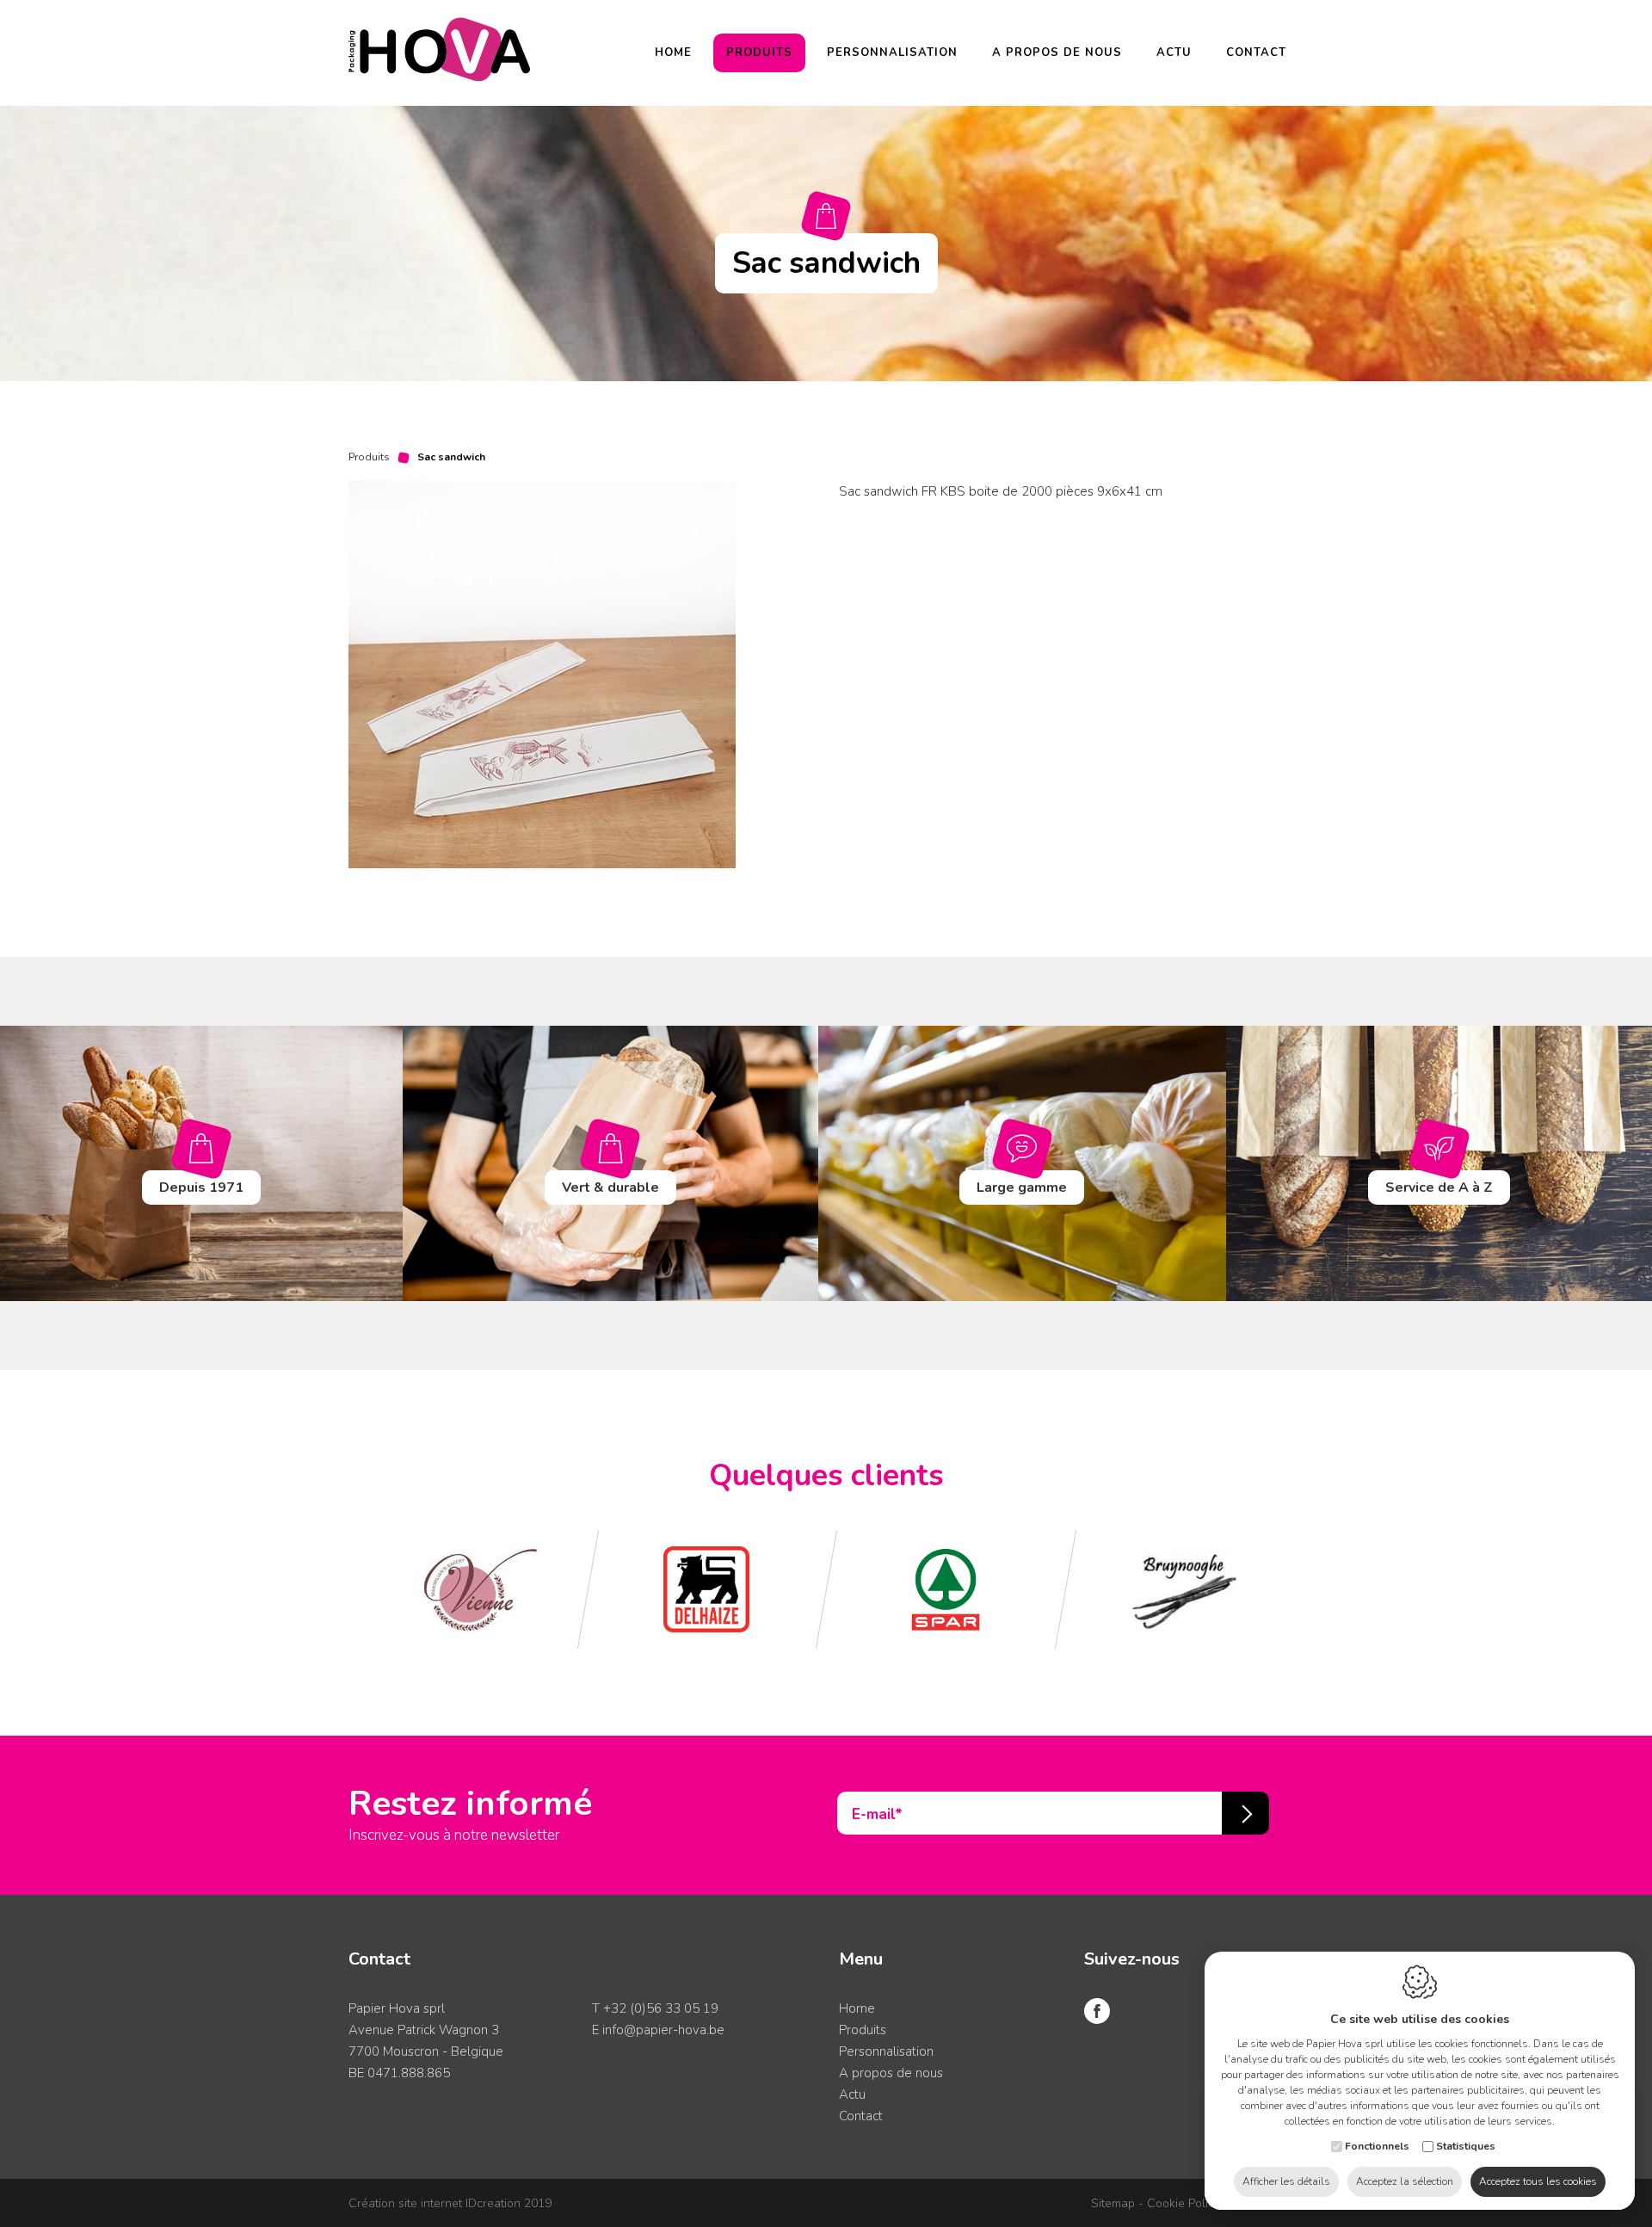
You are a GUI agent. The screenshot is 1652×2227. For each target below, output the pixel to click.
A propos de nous (1057, 52)
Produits (759, 52)
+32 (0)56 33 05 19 (661, 2008)
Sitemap (1113, 2203)
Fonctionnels (1377, 2146)
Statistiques (1466, 2146)
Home (673, 52)
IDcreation (435, 2203)
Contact (1256, 52)
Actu (1174, 52)
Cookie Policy (1184, 2203)
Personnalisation (892, 52)
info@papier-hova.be (663, 2030)
